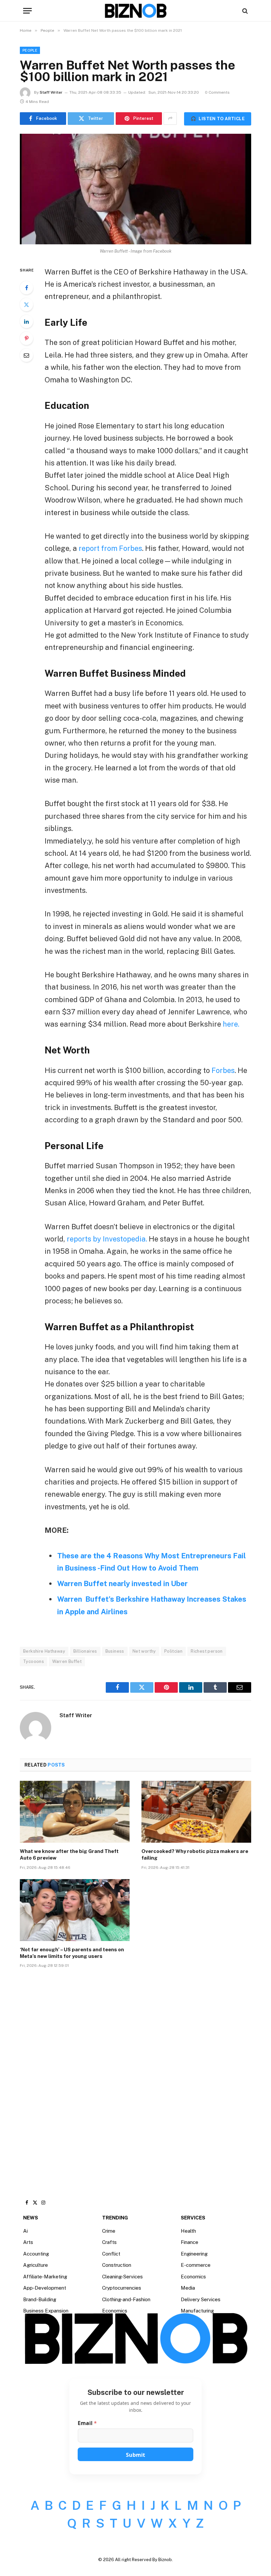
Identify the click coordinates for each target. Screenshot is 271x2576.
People (30, 50)
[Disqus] (135, 2073)
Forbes (223, 1070)
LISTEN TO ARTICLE (218, 119)
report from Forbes (110, 548)
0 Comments (217, 92)
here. (231, 1024)
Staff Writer (51, 92)
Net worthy (144, 1651)
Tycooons (34, 1661)
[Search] (244, 11)
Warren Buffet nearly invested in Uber (122, 1583)
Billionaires (85, 1651)
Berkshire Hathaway (44, 1651)
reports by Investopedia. (107, 1239)
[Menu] (27, 11)
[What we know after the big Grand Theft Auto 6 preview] (75, 1812)
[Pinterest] (26, 338)
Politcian (174, 1651)
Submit (135, 2455)
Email (87, 2423)
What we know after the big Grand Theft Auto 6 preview (69, 1854)
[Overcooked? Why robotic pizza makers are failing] (196, 1812)
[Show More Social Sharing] (170, 119)
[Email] (26, 355)
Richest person (207, 1651)
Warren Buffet (67, 1661)
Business (115, 1651)
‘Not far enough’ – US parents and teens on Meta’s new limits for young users (72, 1953)
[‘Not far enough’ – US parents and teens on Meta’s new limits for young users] (75, 1910)
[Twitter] (26, 305)
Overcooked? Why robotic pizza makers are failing (195, 1854)
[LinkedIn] (26, 321)
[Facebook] (26, 288)
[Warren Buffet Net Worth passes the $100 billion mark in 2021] (135, 189)
